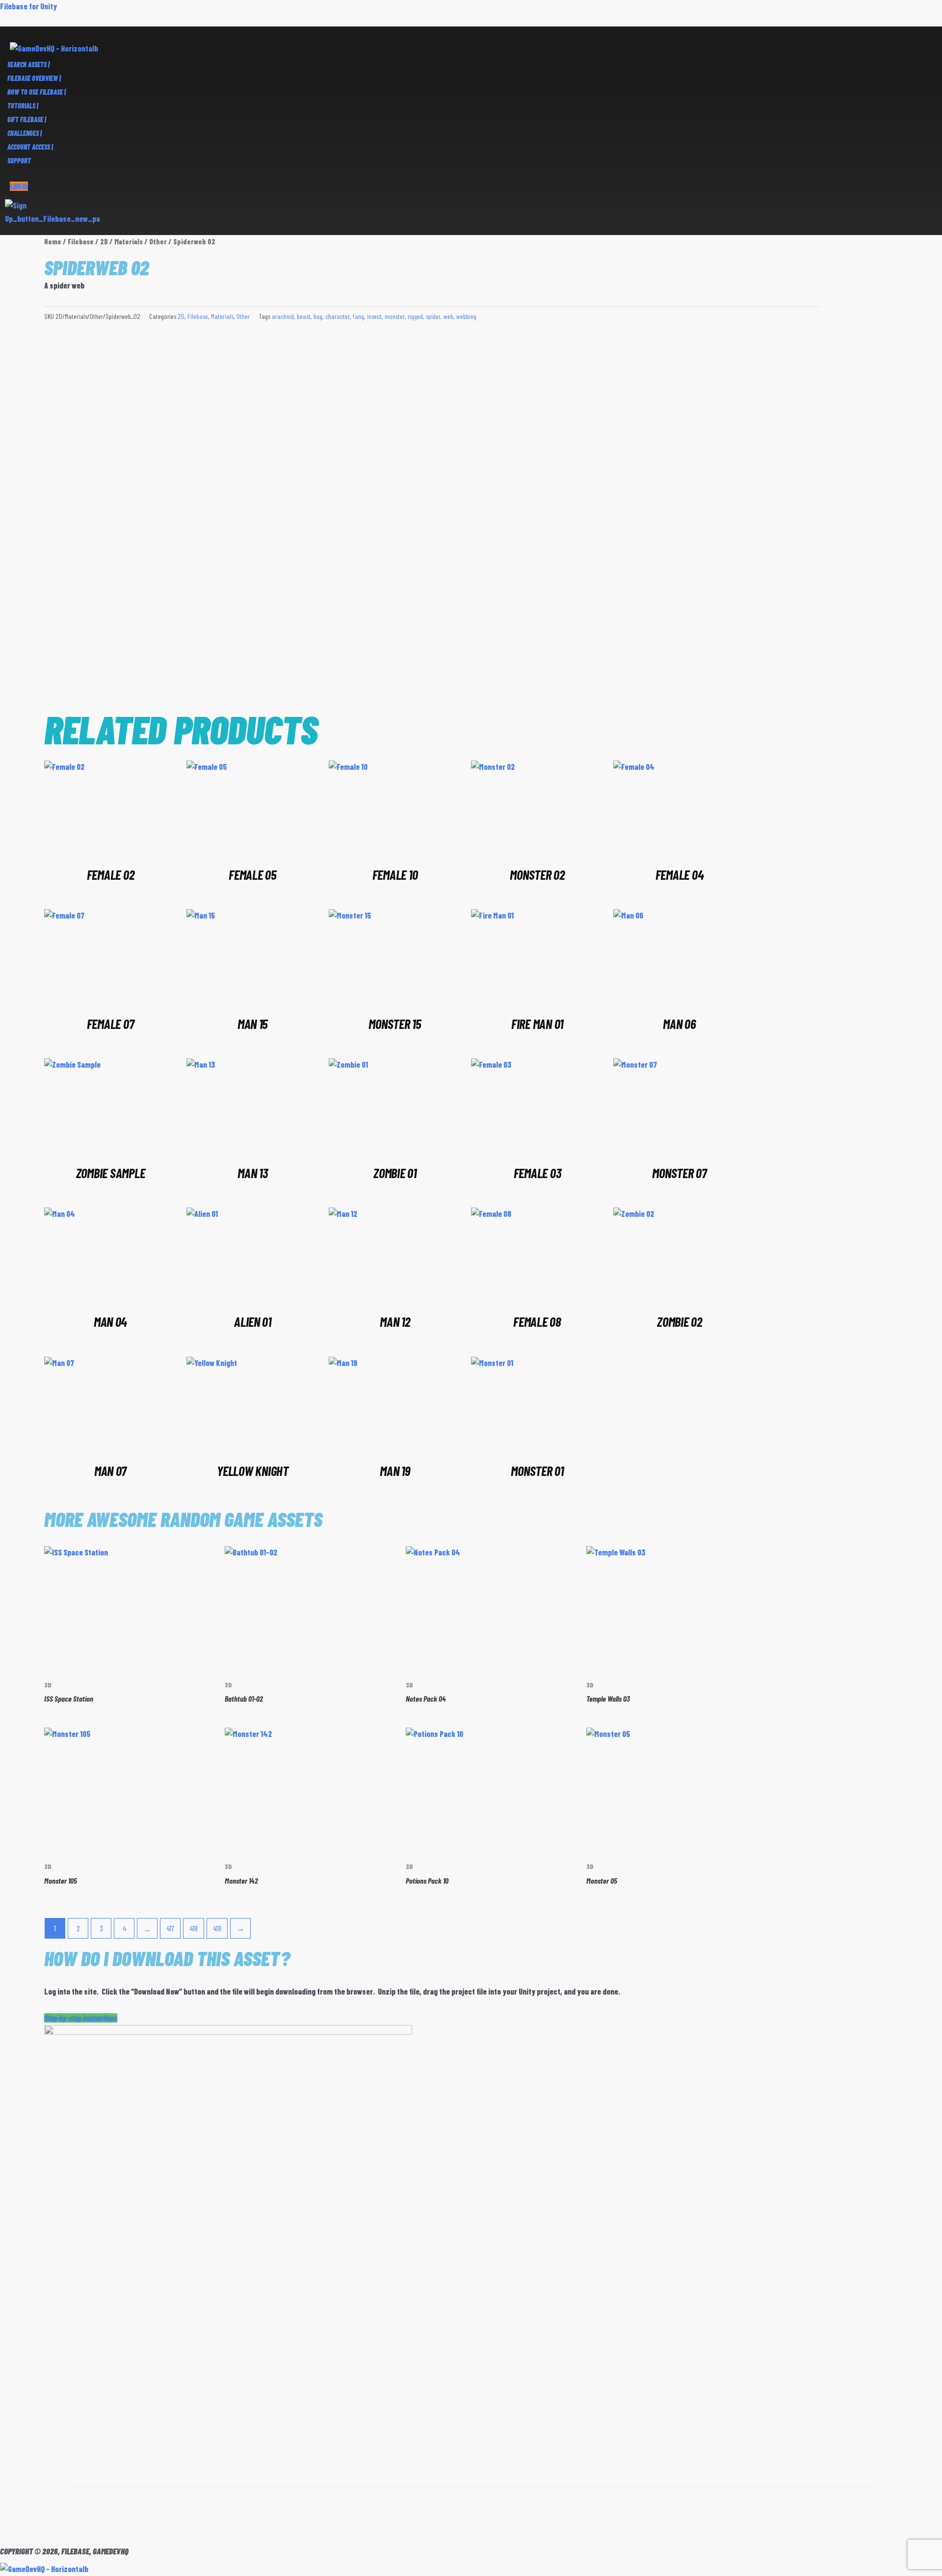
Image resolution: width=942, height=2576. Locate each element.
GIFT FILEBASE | (27, 119)
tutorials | (23, 106)
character (338, 316)
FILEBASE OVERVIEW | (34, 78)
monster (395, 316)
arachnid (283, 316)
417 (170, 1928)
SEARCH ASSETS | (28, 65)
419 (217, 1928)
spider (433, 316)
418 (194, 1928)
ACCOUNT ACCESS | (30, 147)
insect (374, 316)
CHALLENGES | (25, 133)
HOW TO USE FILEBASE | (37, 92)
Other (158, 241)
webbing (466, 316)
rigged (415, 316)
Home (53, 241)
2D (104, 241)
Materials (129, 241)
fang (358, 316)
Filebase (81, 241)
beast (304, 316)
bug (318, 316)
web (448, 316)
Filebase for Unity (28, 6)
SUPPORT (19, 161)
